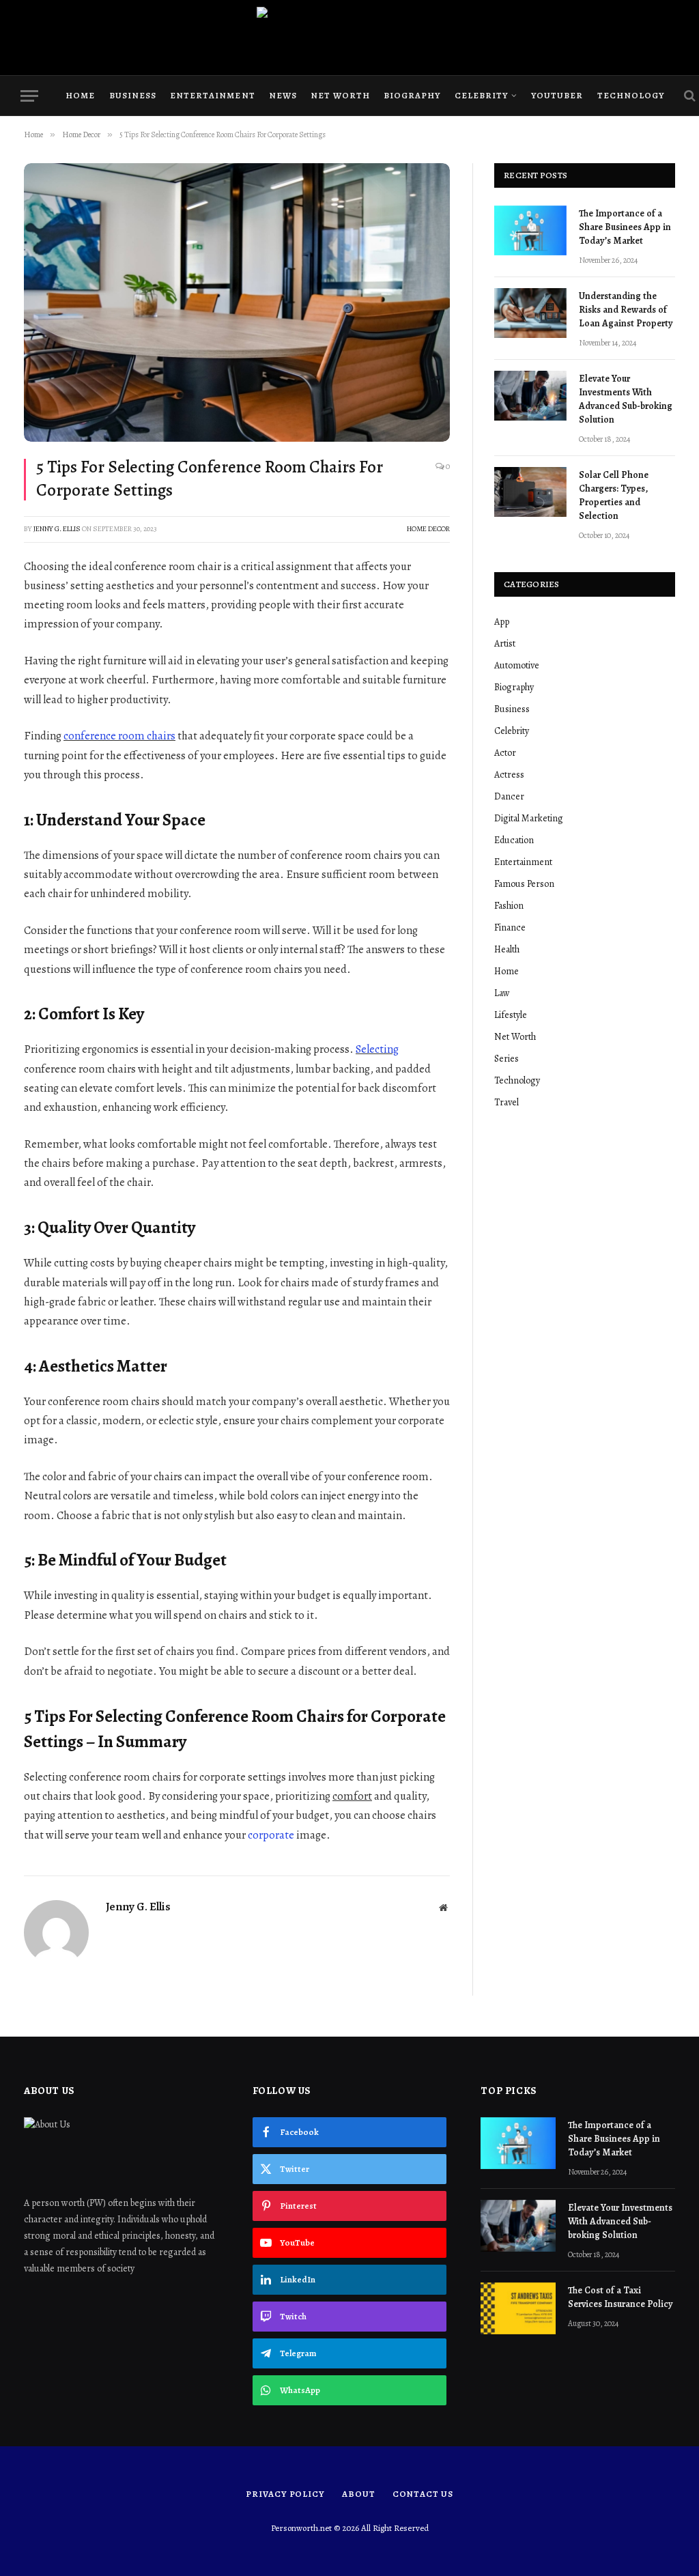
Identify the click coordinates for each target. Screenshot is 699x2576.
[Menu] (29, 96)
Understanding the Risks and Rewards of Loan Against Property (626, 310)
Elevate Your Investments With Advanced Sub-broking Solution (626, 399)
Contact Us (423, 2494)
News (283, 95)
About (359, 2494)
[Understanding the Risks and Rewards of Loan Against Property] (530, 313)
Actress (509, 775)
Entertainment (212, 95)
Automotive (517, 665)
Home (80, 95)
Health (507, 949)
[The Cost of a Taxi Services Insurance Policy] (518, 2308)
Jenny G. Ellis (57, 529)
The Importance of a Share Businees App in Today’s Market (625, 227)
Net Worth (340, 95)
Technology (631, 95)
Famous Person (524, 884)
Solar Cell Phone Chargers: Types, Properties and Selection (614, 495)
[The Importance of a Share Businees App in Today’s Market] (530, 230)
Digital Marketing (529, 818)
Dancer (509, 796)
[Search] (688, 96)
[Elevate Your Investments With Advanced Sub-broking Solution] (530, 396)
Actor (505, 753)
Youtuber (557, 95)
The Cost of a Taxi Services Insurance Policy (621, 2297)
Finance (510, 928)
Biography (412, 95)
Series (507, 1059)
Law (502, 993)
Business (133, 95)
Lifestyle (511, 1015)
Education (514, 840)
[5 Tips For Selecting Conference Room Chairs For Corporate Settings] (237, 302)
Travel (507, 1102)
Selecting (377, 1049)
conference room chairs (119, 736)
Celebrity (481, 95)
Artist (505, 643)
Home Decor (428, 529)
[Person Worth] (349, 38)
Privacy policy (285, 2494)
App (502, 622)
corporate (271, 1835)
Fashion (509, 906)
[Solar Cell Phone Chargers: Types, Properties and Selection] (530, 492)
